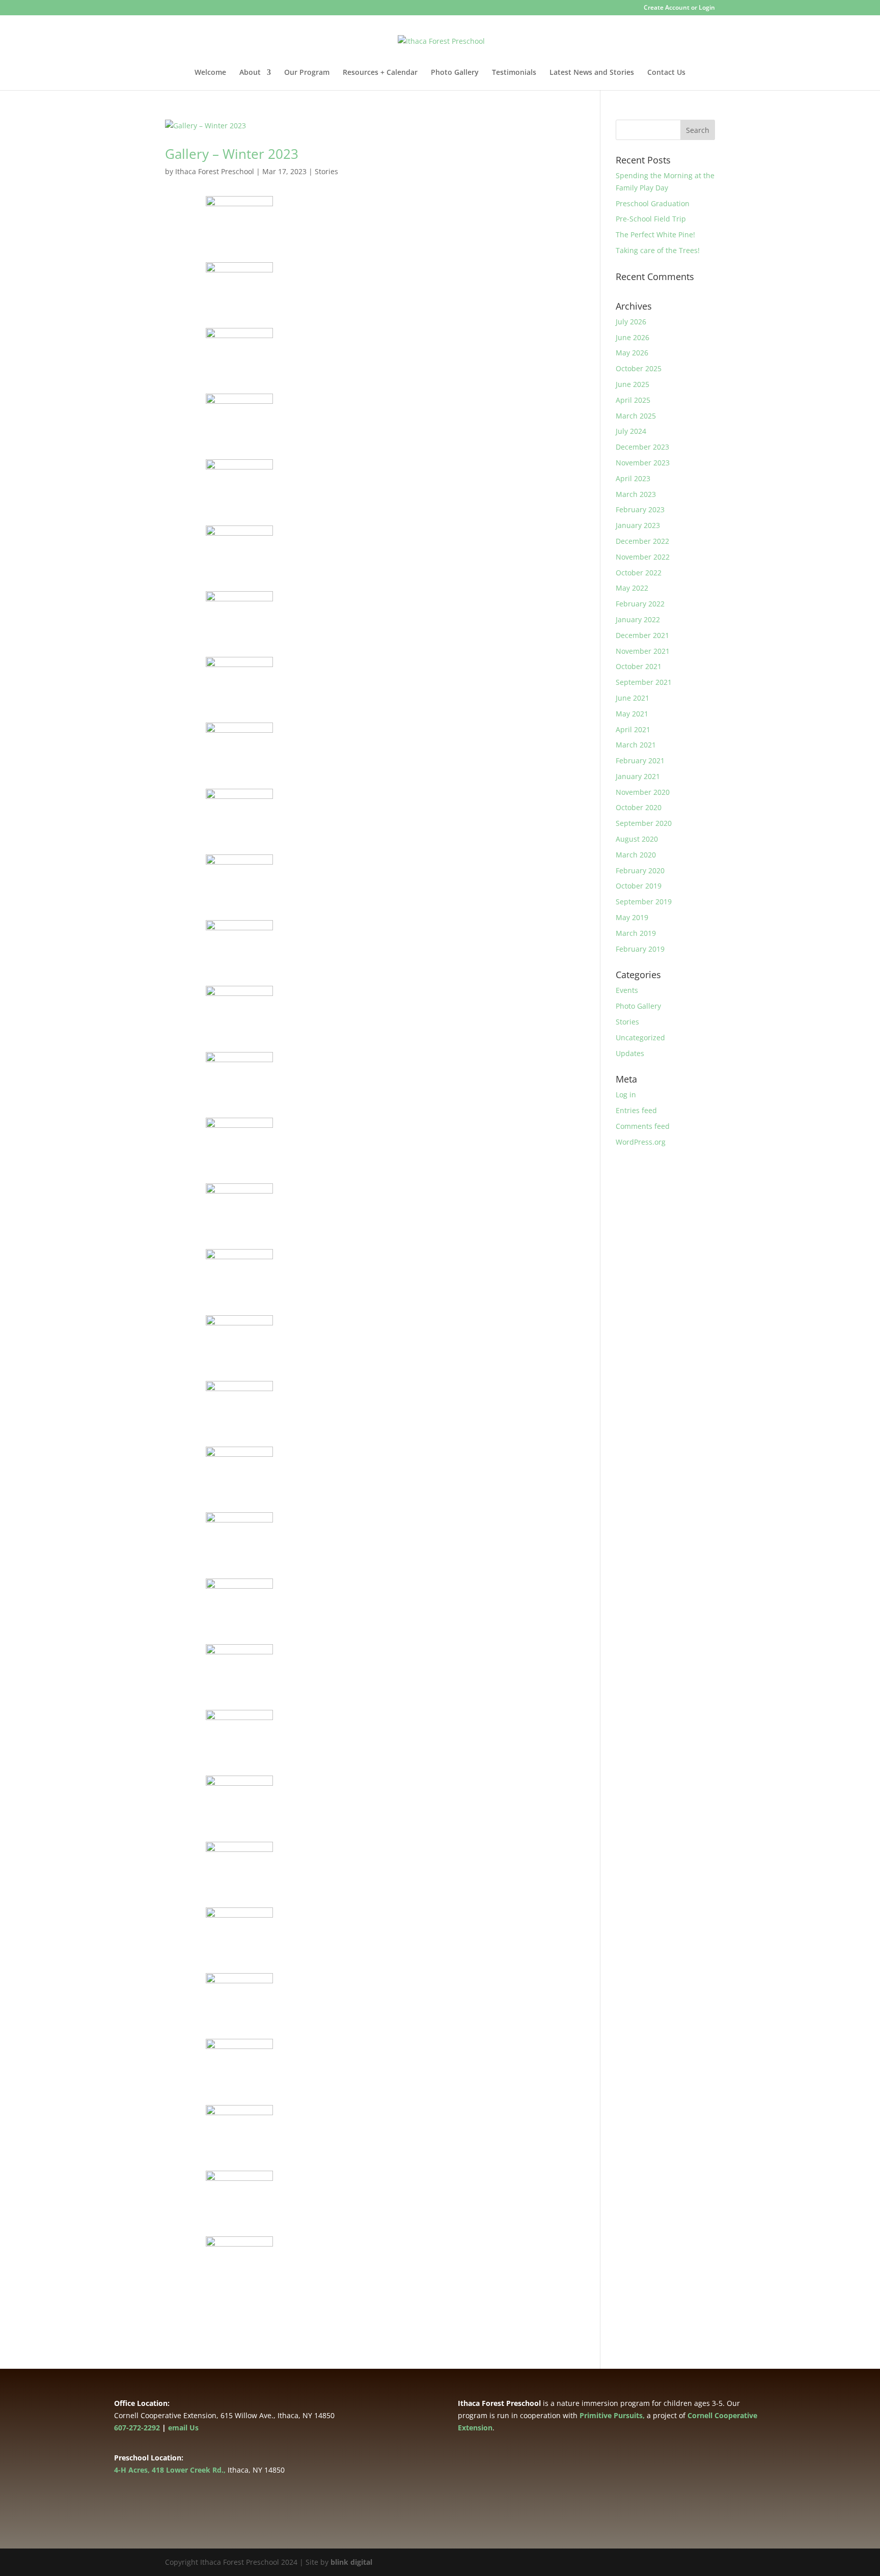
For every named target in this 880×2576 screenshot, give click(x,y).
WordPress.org (641, 1142)
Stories (326, 171)
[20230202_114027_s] (240, 2212)
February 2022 (640, 604)
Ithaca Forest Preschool (215, 171)
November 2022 (643, 557)
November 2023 (643, 463)
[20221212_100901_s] (240, 501)
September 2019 (644, 902)
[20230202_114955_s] (240, 1554)
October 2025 (639, 368)
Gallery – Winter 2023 (232, 154)
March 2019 (636, 933)
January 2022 (638, 619)
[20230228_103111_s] (240, 962)
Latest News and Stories (592, 73)
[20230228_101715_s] (240, 633)
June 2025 (632, 384)
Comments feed (643, 1126)
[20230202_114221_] (240, 2081)
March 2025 (636, 416)
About (250, 73)
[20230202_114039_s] (240, 2146)
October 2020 (639, 807)
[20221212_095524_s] (240, 369)
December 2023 (642, 447)
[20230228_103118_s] (240, 896)
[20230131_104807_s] (240, 1028)
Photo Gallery (455, 73)
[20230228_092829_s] (240, 1225)
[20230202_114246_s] (240, 1883)
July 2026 (631, 322)
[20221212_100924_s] (240, 436)
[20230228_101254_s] (240, 567)
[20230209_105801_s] (240, 1422)
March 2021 (636, 745)
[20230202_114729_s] (240, 1620)
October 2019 (639, 886)
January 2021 (638, 776)
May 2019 (632, 917)
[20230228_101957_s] (240, 699)
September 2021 (644, 682)
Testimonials (514, 73)
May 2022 (632, 588)
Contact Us (666, 73)
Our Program (307, 73)
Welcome (210, 73)
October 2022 (639, 573)
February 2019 (640, 949)
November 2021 (643, 651)
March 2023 (636, 494)
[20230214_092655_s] (240, 1357)
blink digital (351, 2562)
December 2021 (642, 635)
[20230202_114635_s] (240, 1818)
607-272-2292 (137, 2428)
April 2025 (633, 400)
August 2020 (637, 839)
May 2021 (632, 714)
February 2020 (640, 870)
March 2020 (636, 855)
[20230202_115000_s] (240, 1489)
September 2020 (644, 823)
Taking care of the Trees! (658, 250)
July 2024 (631, 431)
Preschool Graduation (653, 203)
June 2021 (632, 698)
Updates (630, 1053)
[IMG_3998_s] (240, 2278)
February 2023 (640, 509)
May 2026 (632, 353)
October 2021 (639, 666)
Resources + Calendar (380, 73)
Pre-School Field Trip (651, 219)
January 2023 (638, 525)
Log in (626, 1095)
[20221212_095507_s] (240, 238)
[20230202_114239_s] (240, 2015)
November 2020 (643, 792)
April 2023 (633, 478)
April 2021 (633, 729)
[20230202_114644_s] (240, 1752)
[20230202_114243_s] (240, 1949)
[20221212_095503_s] (240, 304)
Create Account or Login (679, 8)
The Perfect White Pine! (655, 234)
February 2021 (640, 760)
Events (627, 990)
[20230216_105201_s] (240, 1291)
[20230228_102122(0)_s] (240, 830)
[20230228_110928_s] (240, 1093)
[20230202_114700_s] (240, 1686)
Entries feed (636, 1110)
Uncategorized (640, 1037)
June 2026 (632, 337)
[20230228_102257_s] (240, 765)
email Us (183, 2428)
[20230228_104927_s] (240, 1159)
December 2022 (642, 541)
